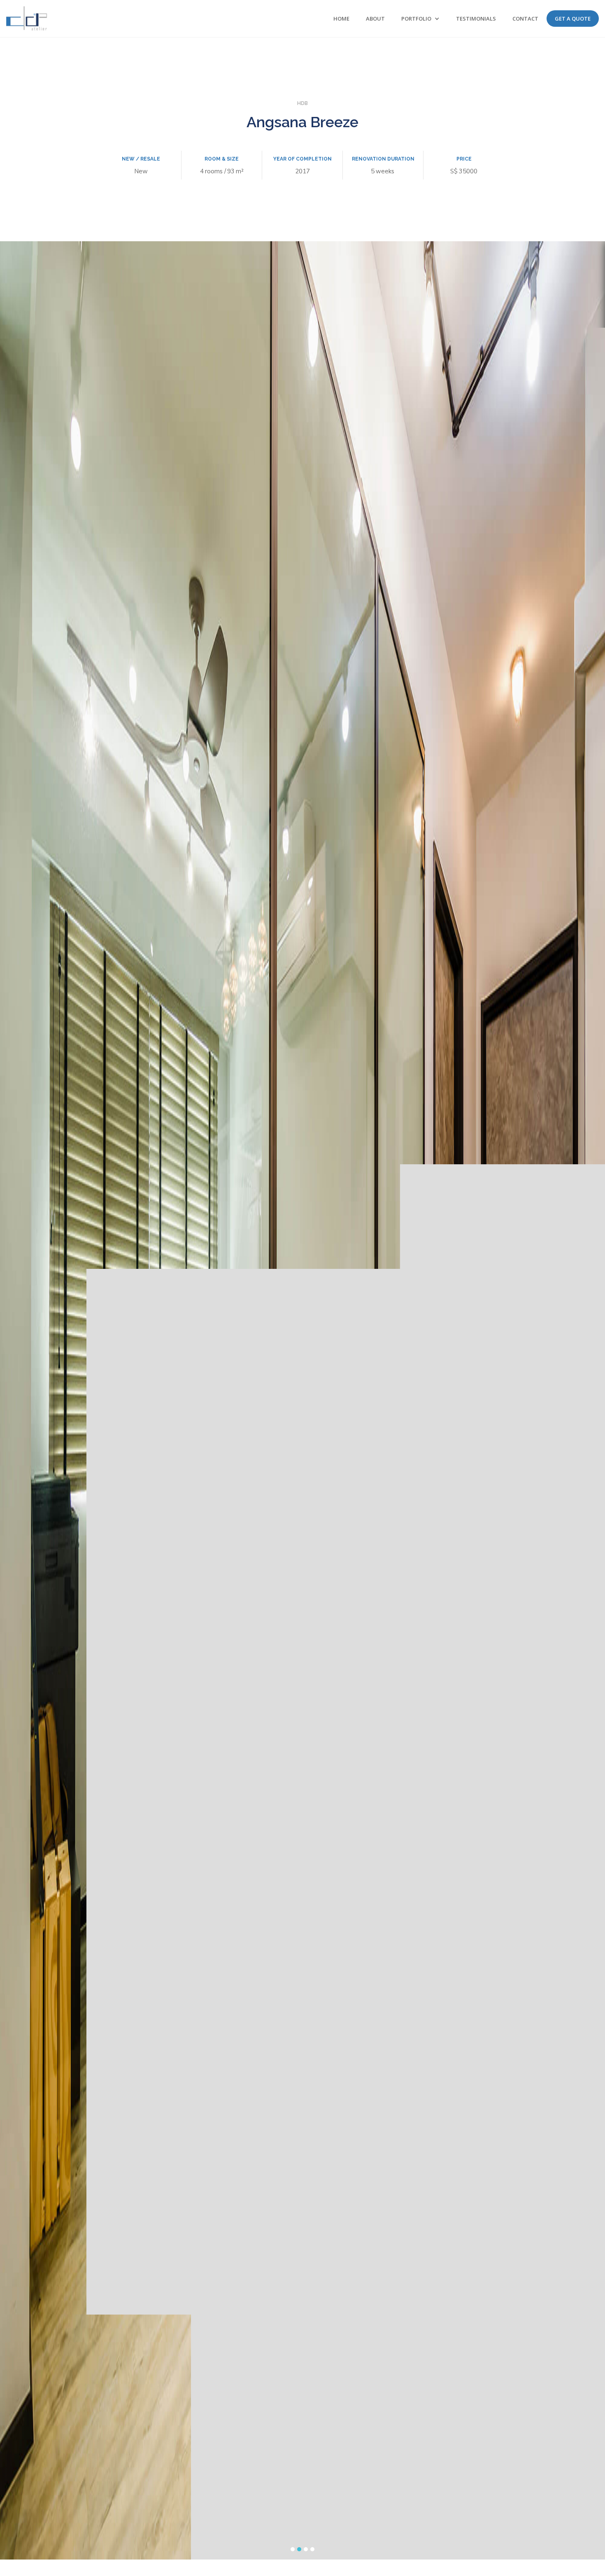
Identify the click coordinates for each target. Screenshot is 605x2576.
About (375, 19)
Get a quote (573, 19)
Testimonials (476, 19)
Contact (525, 19)
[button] (420, 19)
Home (341, 19)
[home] (27, 18)
